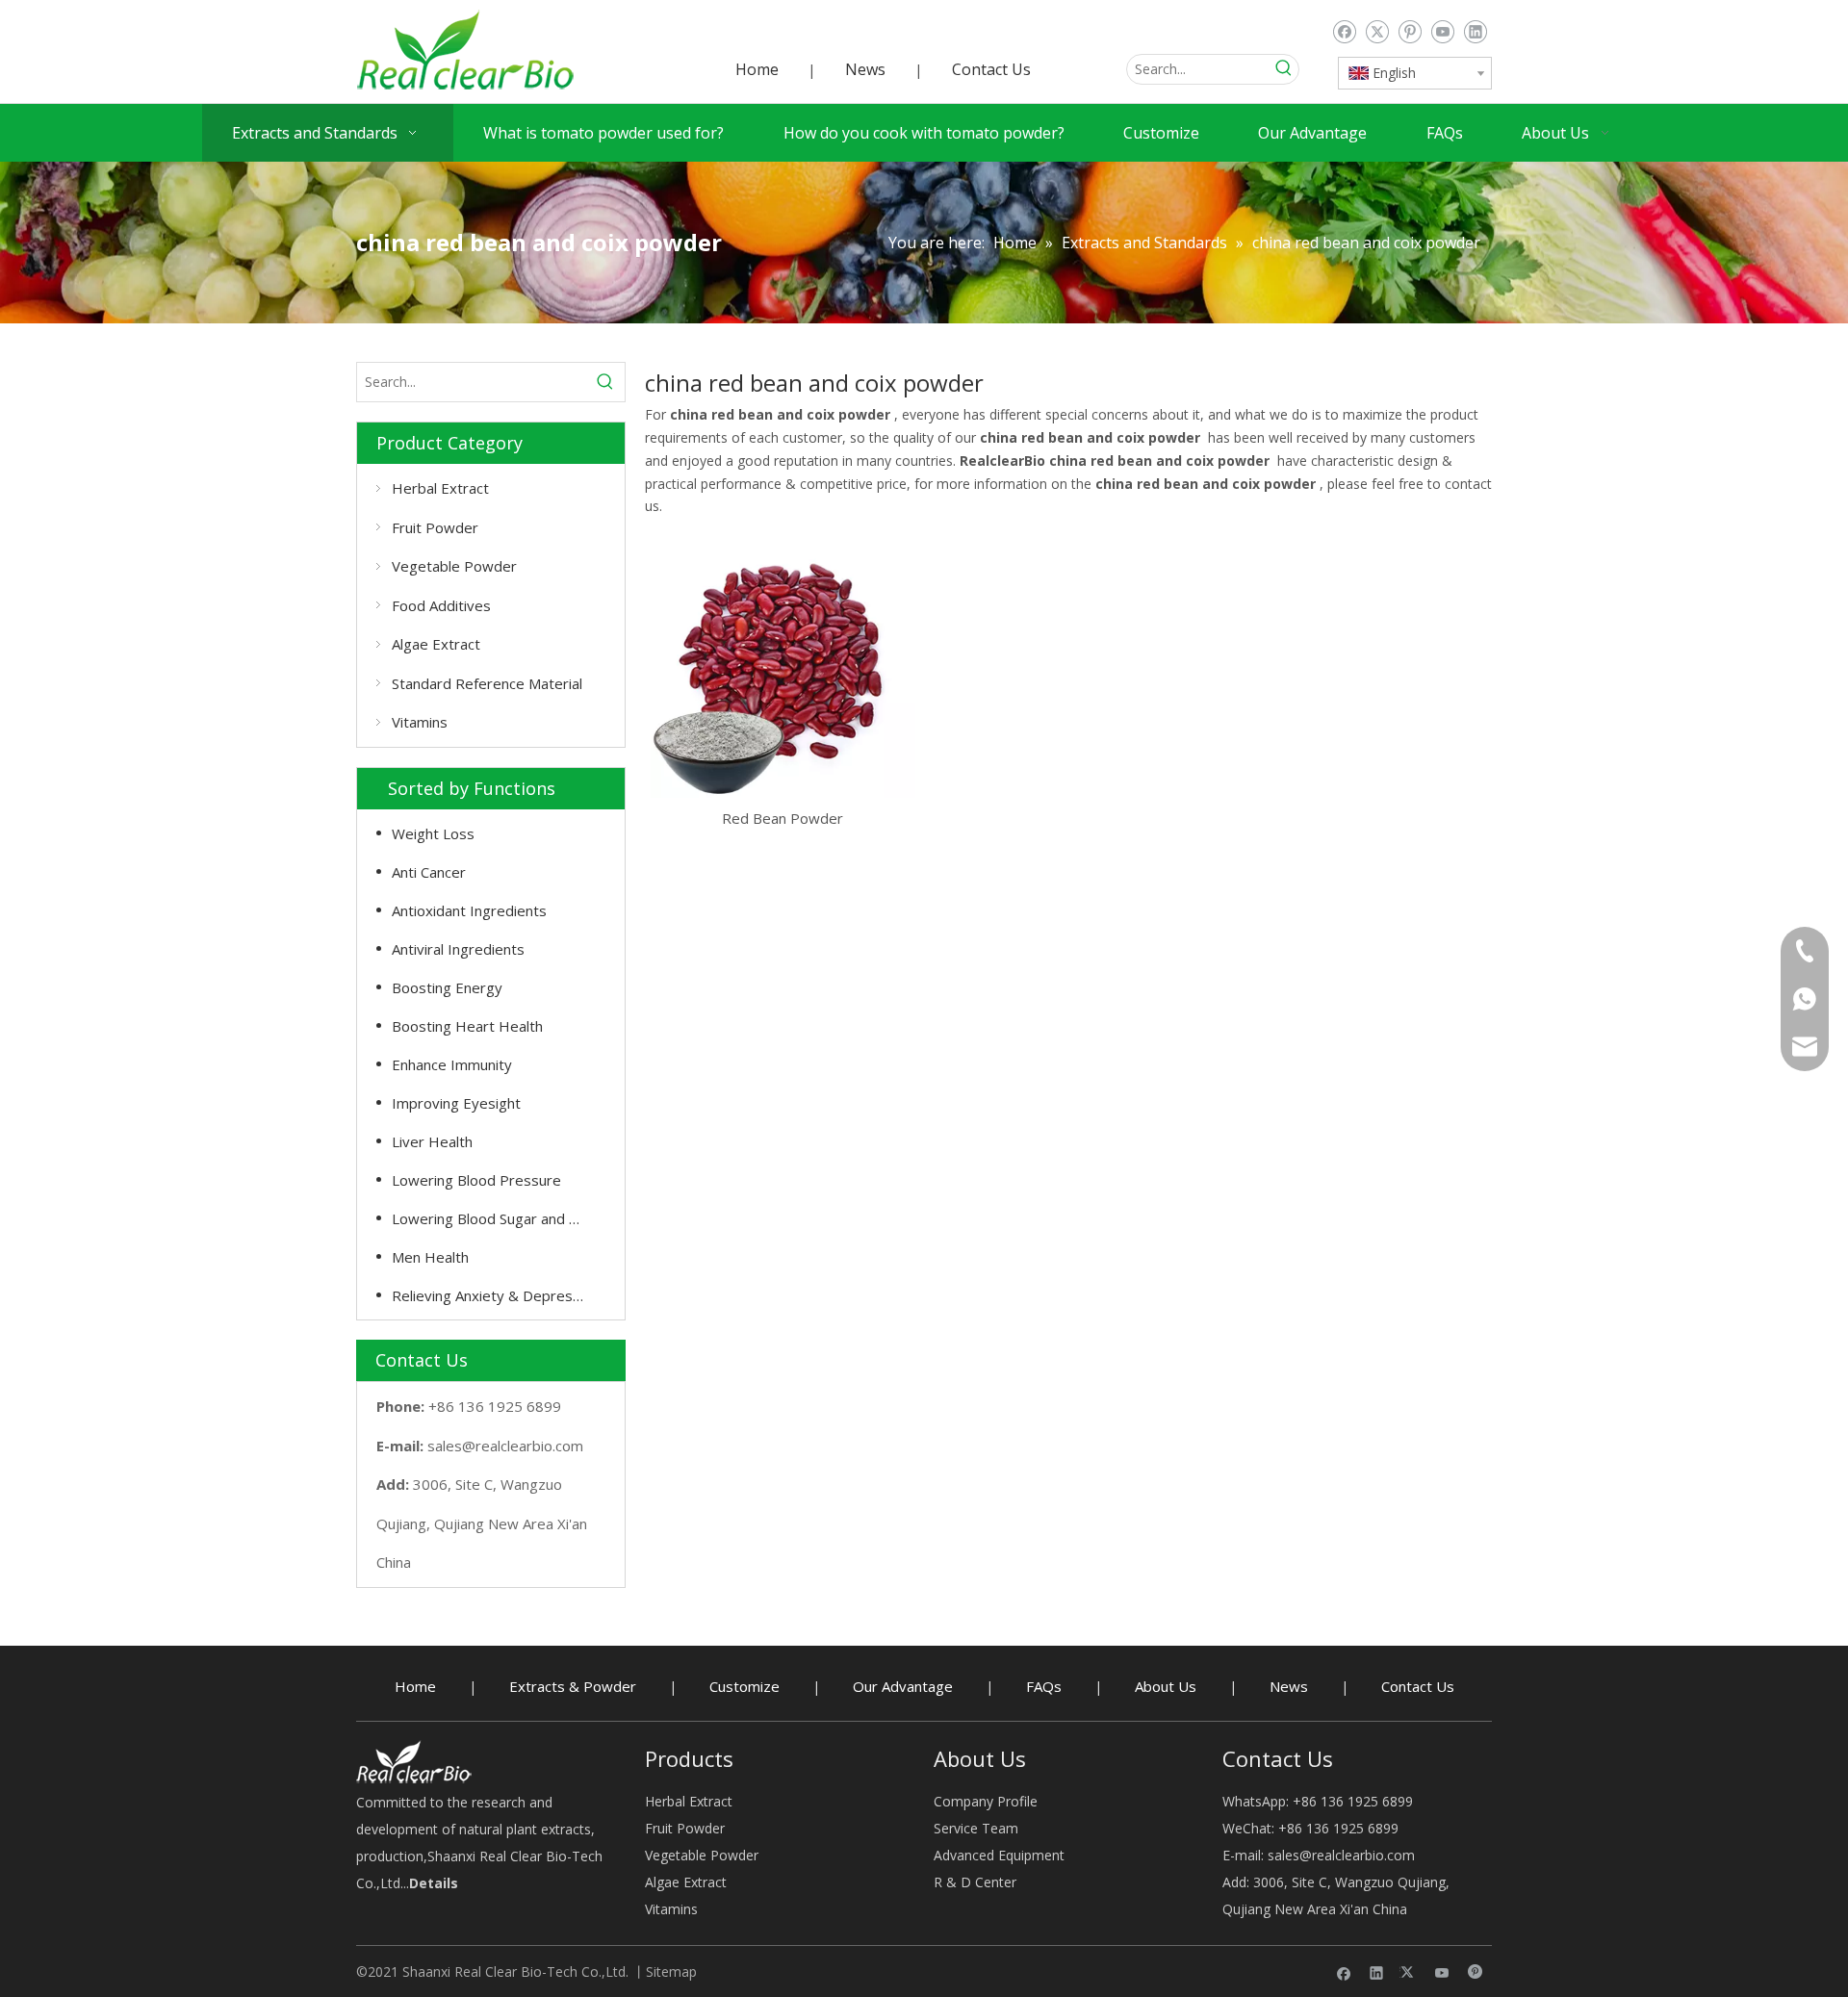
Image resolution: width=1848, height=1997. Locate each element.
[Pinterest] (1410, 32)
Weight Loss (433, 833)
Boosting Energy (447, 987)
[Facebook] (1344, 32)
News (865, 69)
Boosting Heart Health (467, 1026)
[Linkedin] (1475, 32)
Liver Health (432, 1141)
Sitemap (671, 1971)
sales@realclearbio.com (505, 1446)
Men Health (430, 1257)
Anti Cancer (429, 872)
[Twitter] (1377, 32)
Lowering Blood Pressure (476, 1180)
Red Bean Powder (783, 818)
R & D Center (975, 1882)
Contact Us (991, 69)
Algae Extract (436, 644)
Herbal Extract (440, 488)
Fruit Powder (435, 527)
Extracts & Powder (573, 1686)
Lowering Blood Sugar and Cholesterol (499, 1218)
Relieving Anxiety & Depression (496, 1295)
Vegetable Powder (454, 566)
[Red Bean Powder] (783, 664)
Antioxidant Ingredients (469, 910)
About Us (1166, 1686)
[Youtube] (1442, 32)
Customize (744, 1686)
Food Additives (441, 605)
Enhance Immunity (452, 1064)
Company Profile (986, 1801)
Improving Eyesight (456, 1103)
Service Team (976, 1828)
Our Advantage (903, 1686)
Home (757, 69)
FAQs (1044, 1686)
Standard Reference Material (487, 683)
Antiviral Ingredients (458, 949)
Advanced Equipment (999, 1855)
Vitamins (420, 722)
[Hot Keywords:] (1284, 69)
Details (434, 1883)
